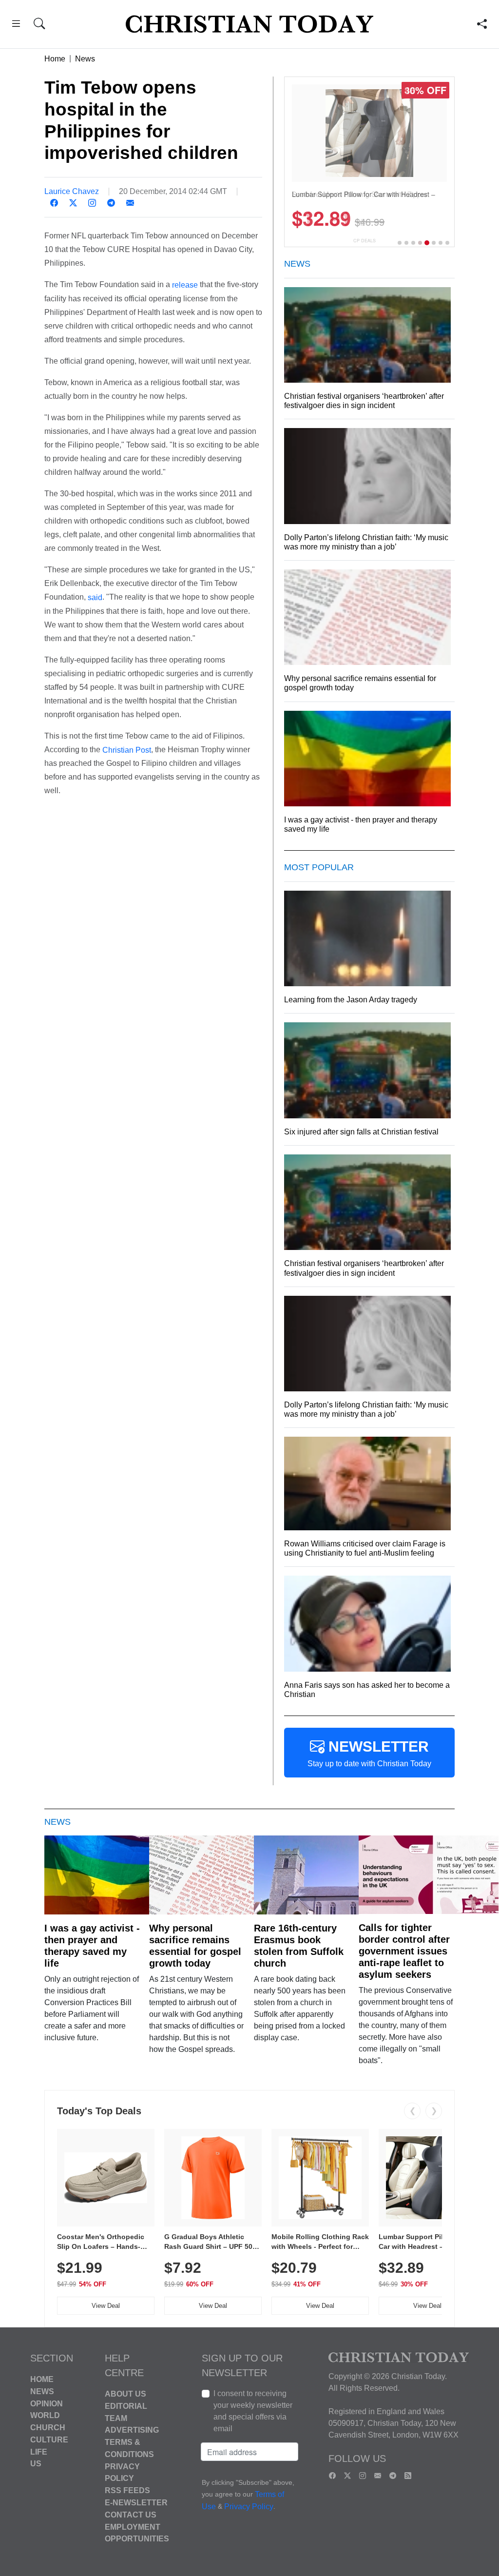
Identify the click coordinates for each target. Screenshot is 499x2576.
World (45, 2415)
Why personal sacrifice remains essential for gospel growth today (195, 1946)
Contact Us (131, 2515)
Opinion (47, 2403)
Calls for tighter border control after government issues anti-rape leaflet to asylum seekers (404, 1951)
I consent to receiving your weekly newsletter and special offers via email (253, 2411)
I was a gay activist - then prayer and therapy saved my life (92, 1946)
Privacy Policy (249, 2507)
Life (39, 2451)
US (36, 2464)
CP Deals (365, 241)
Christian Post (127, 750)
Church (48, 2428)
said (95, 597)
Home (55, 59)
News (85, 59)
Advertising (132, 2430)
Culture (49, 2440)
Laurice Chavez (72, 191)
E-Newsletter (136, 2503)
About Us (125, 2394)
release (185, 285)
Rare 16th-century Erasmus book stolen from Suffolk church (299, 1946)
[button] (16, 25)
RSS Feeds (127, 2490)
